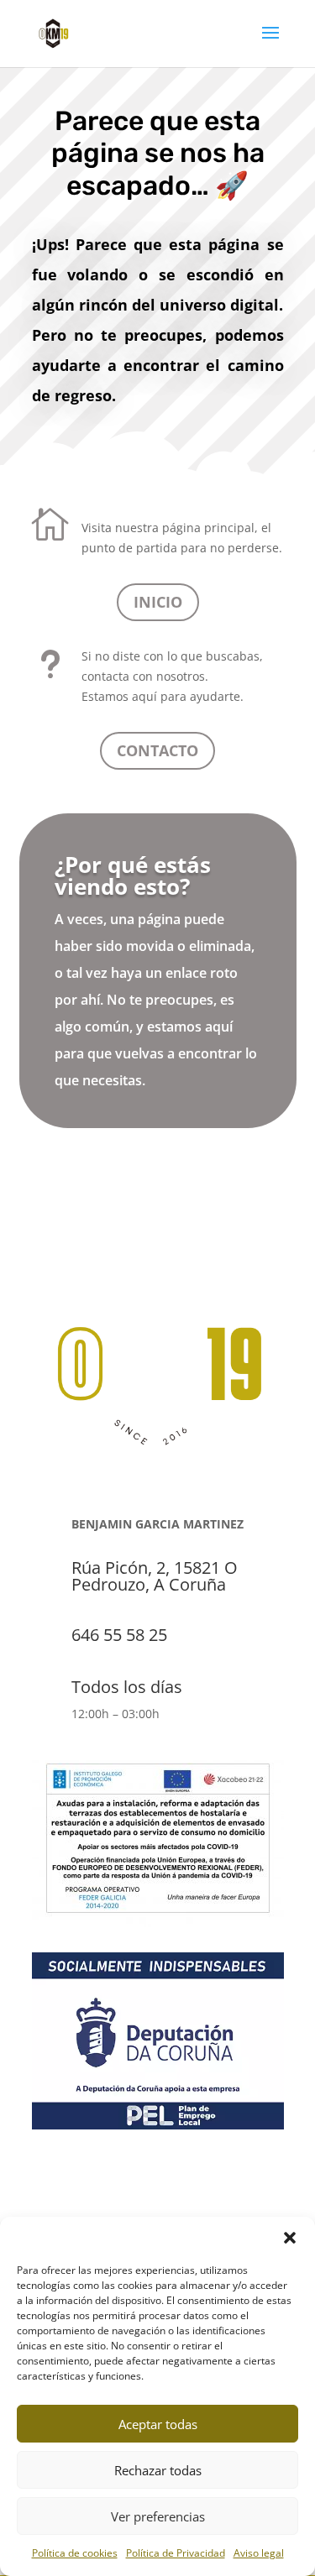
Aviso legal (259, 2553)
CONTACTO (157, 750)
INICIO (158, 602)
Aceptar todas (158, 2424)
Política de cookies (75, 2553)
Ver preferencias (158, 2516)
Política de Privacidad (176, 2553)
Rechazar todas (158, 2470)
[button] (290, 2238)
